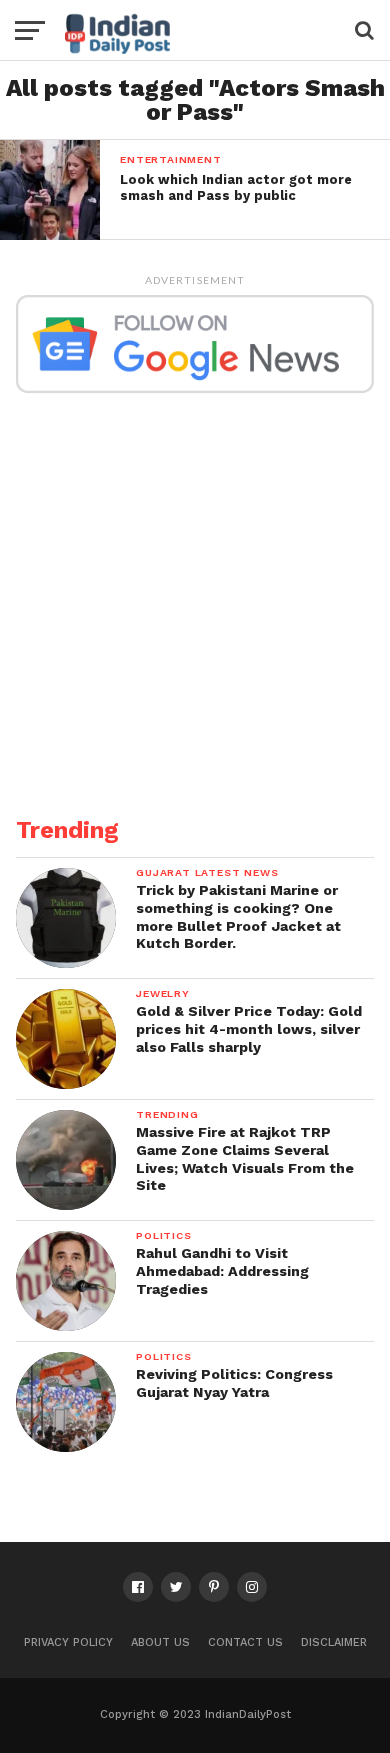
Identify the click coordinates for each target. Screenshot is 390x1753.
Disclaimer (334, 1642)
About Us (160, 1642)
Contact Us (245, 1642)
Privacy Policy (68, 1642)
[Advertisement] (195, 593)
